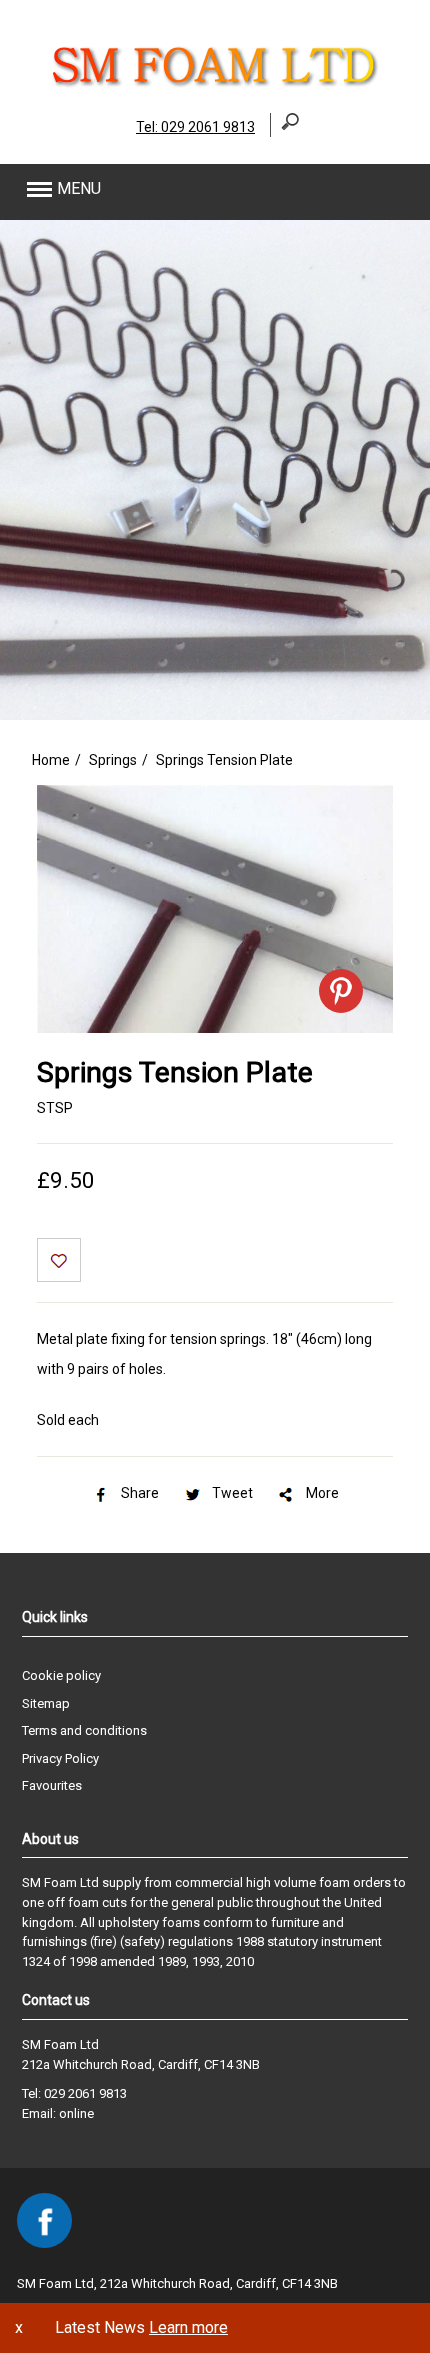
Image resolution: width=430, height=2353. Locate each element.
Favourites (52, 1785)
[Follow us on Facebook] (44, 2220)
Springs (113, 760)
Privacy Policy (60, 1758)
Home (51, 760)
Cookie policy (61, 1675)
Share (140, 1493)
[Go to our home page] (215, 85)
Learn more (188, 2327)
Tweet (232, 1493)
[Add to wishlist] (59, 1263)
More (322, 1493)
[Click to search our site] (284, 125)
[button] (175, 189)
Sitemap (46, 1703)
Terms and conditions (84, 1730)
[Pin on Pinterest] (341, 991)
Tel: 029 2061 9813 (195, 127)
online (76, 2113)
